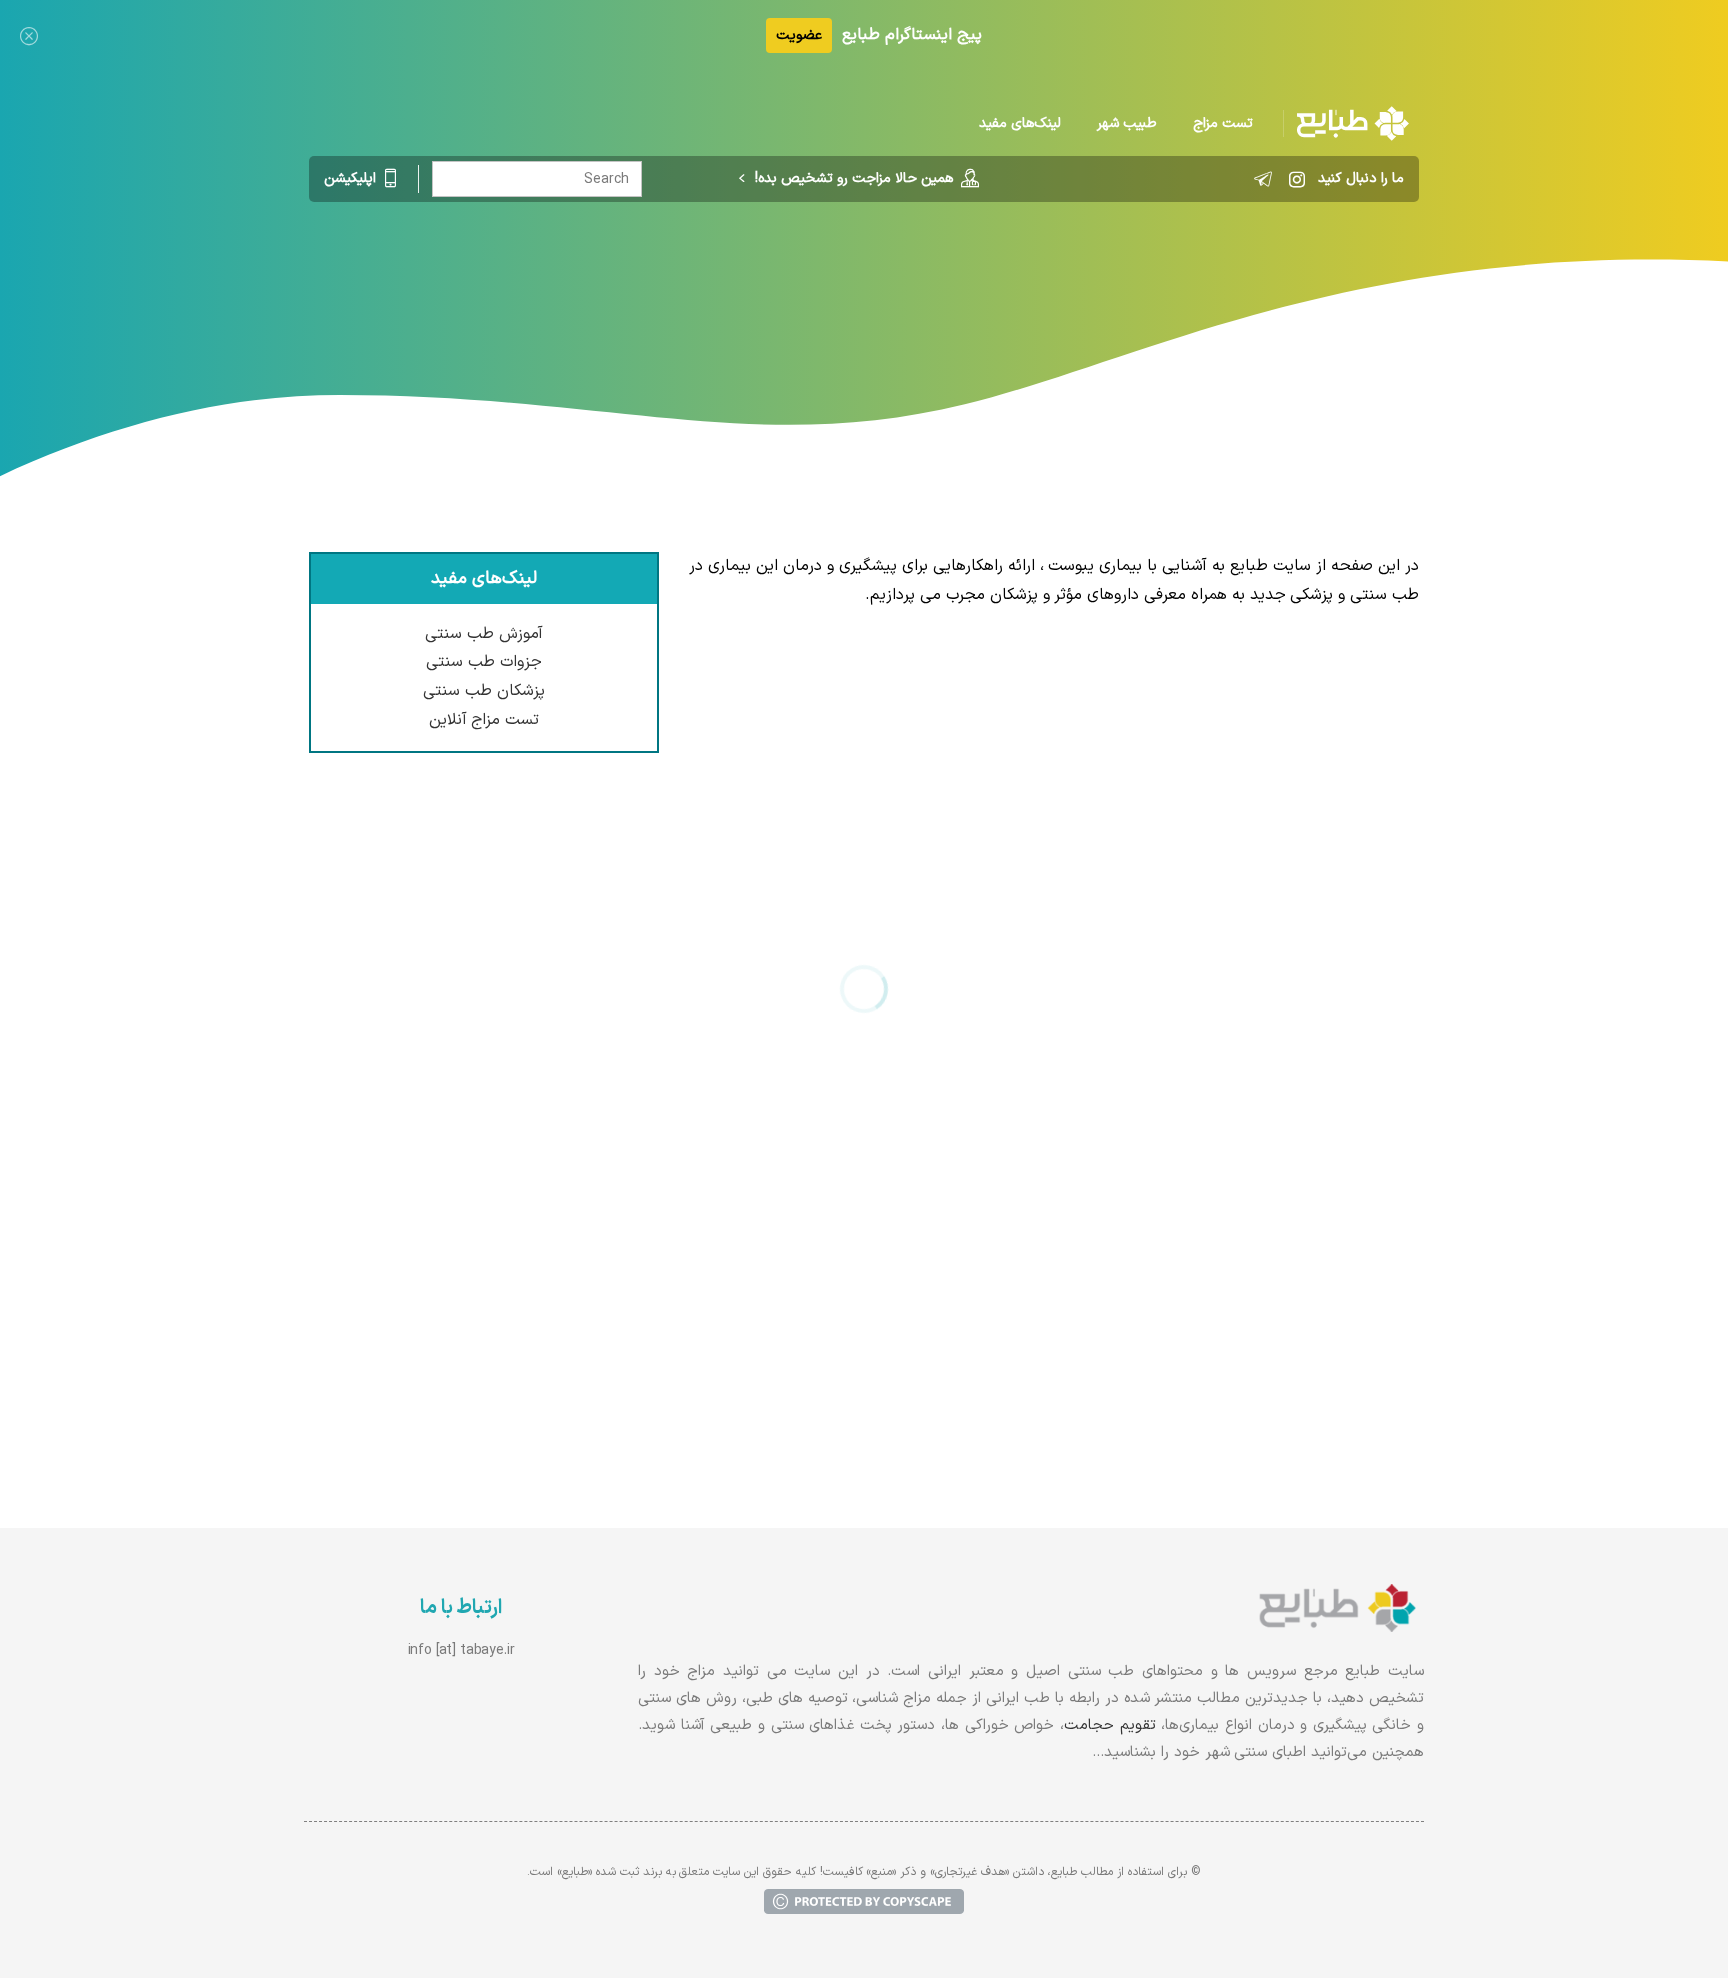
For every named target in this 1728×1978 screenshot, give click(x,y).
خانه (970, 285)
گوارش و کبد (810, 285)
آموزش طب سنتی (484, 634)
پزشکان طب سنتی (484, 691)
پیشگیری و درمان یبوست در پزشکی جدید (1258, 715)
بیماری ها (902, 285)
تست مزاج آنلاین (484, 720)
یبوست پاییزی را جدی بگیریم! (1299, 1116)
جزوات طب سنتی (484, 662)
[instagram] (1297, 179)
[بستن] (29, 35)
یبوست (726, 285)
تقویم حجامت (1110, 1725)
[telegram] (1263, 179)
